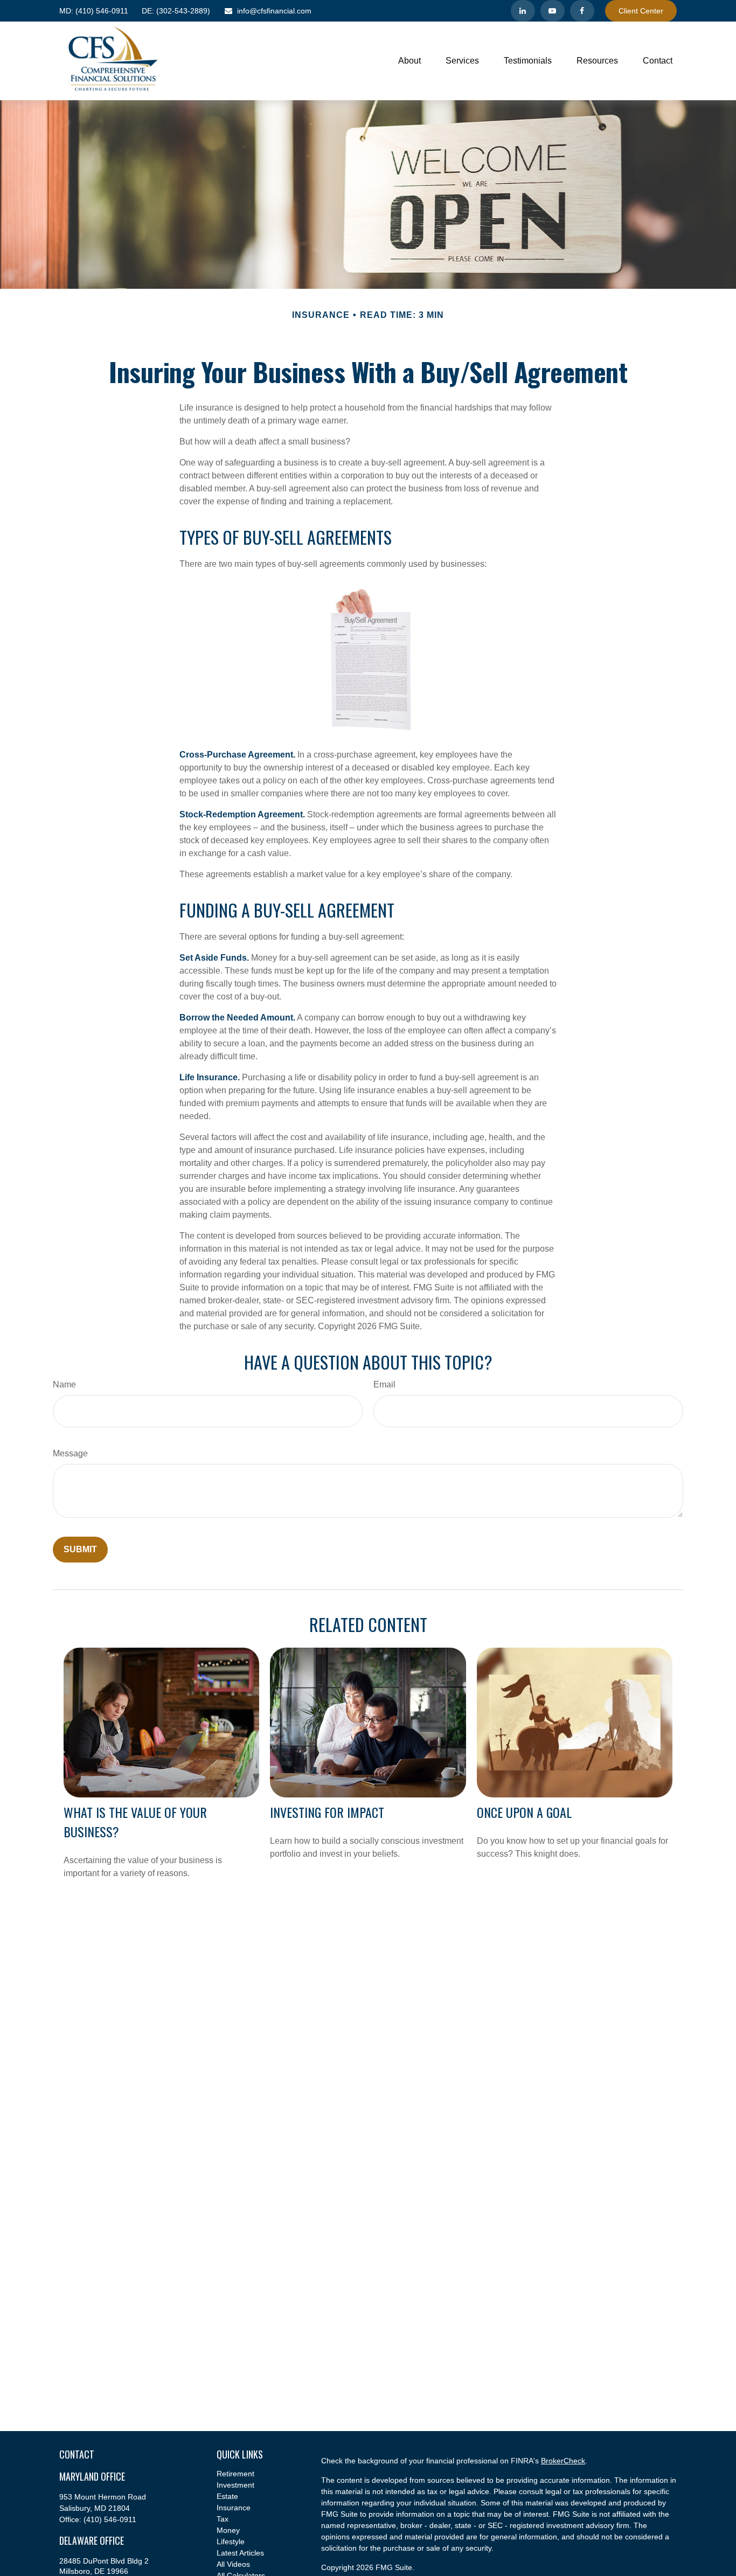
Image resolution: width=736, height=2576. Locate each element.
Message (70, 1453)
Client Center (641, 11)
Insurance (234, 2508)
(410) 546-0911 (94, 11)
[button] (409, 61)
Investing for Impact (327, 1812)
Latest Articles (240, 2553)
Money (228, 2530)
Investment (235, 2485)
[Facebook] (582, 11)
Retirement (235, 2474)
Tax (223, 2519)
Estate (227, 2496)
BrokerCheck (563, 2461)
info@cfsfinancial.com (274, 11)
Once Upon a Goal (524, 1812)
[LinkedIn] (523, 11)
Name (64, 1384)
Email (384, 1384)
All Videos (233, 2564)
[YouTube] (553, 11)
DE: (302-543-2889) (176, 11)
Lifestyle (231, 2542)
